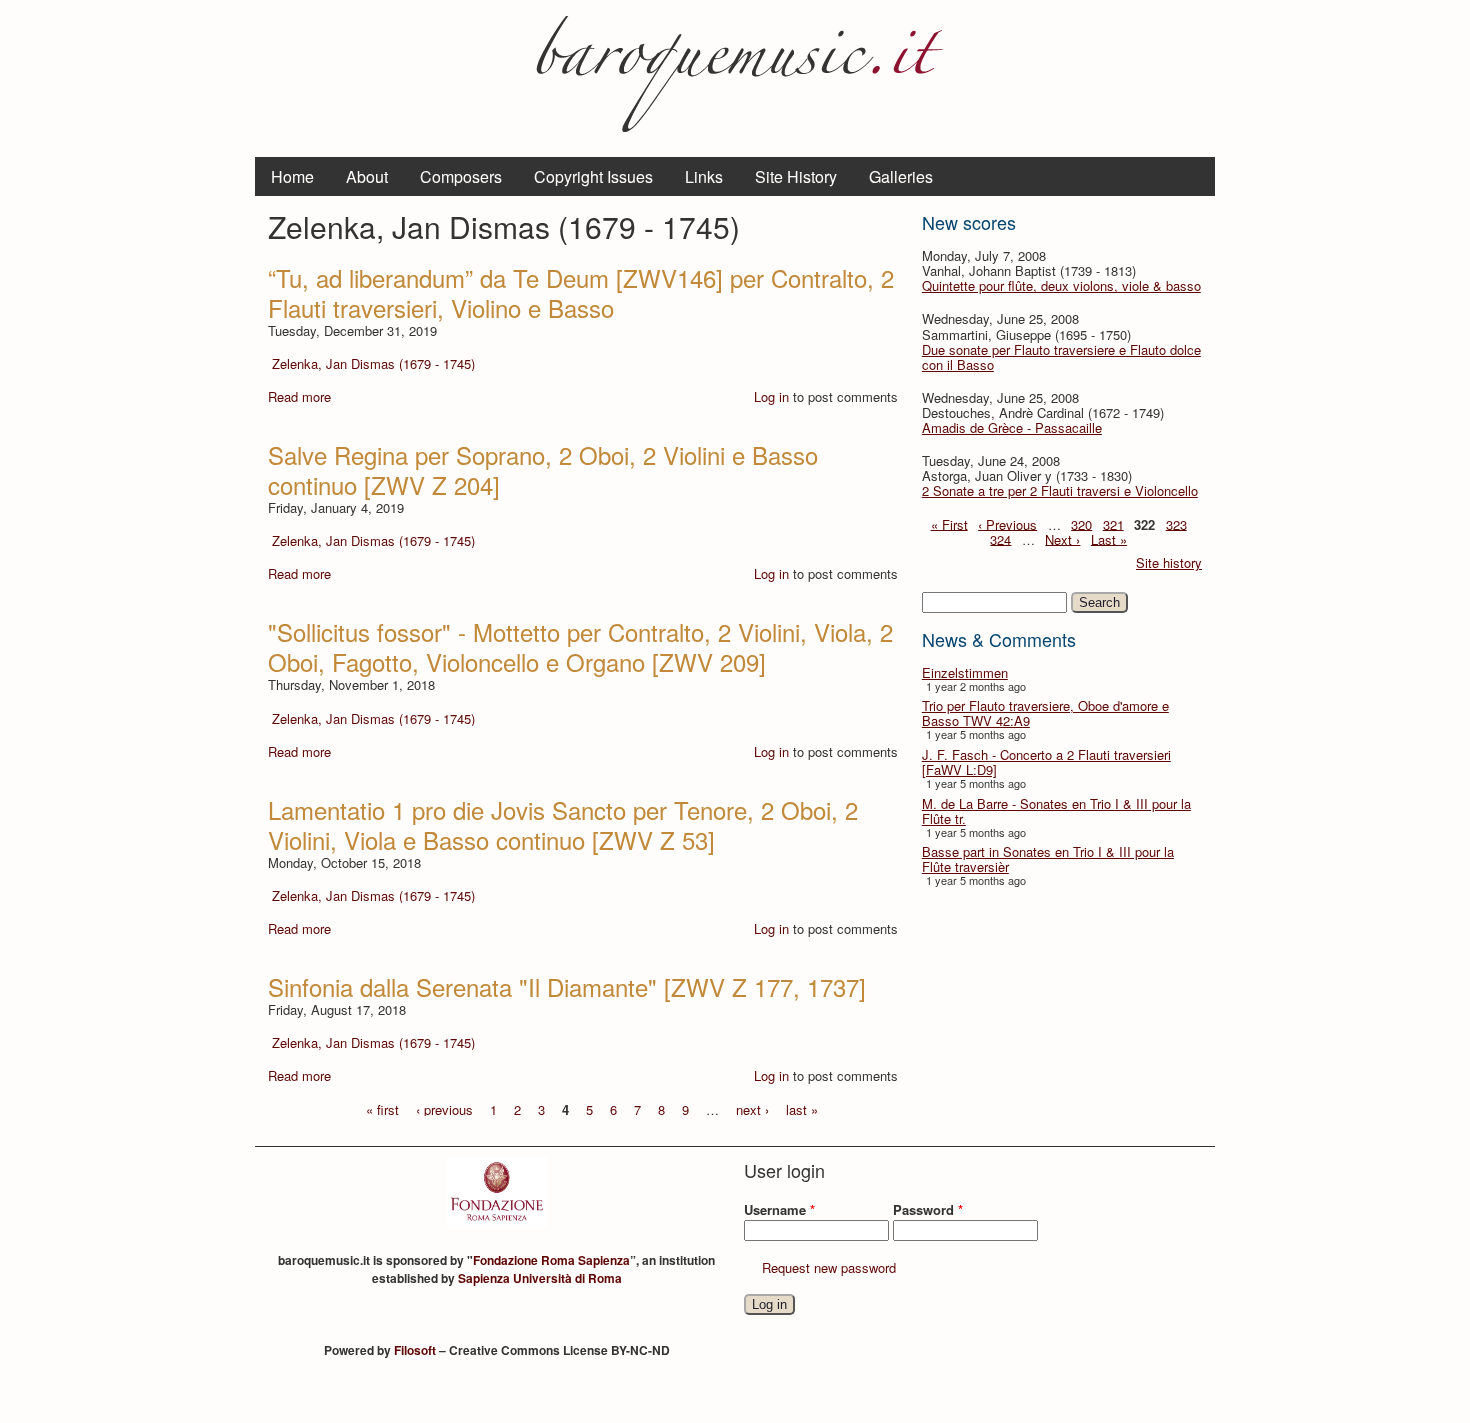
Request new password (829, 1267)
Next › (1062, 538)
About (367, 176)
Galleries (901, 176)
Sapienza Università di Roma (540, 1278)
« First (949, 523)
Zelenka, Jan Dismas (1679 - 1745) (373, 363)
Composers (461, 176)
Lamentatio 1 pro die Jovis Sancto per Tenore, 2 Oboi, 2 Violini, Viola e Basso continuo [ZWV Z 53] (563, 824)
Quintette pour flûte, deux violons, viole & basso (1061, 285)
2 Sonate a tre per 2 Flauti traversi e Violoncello (1060, 490)
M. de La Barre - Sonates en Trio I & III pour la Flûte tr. (1056, 811)
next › (752, 1108)
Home (292, 176)
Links (704, 176)
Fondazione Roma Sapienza (551, 1260)
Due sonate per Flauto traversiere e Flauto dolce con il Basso (1061, 357)
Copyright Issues (593, 176)
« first (382, 1108)
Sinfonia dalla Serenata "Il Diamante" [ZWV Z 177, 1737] (567, 986)
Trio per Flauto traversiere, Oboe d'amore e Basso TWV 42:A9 (1045, 713)
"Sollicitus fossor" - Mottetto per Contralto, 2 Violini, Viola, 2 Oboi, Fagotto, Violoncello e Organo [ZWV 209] (580, 646)
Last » (1109, 538)
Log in (771, 396)
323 (1176, 523)
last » (802, 1108)
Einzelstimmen (965, 672)
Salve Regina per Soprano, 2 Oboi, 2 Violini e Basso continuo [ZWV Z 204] (543, 469)
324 (1000, 538)
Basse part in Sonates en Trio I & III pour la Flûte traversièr (1048, 859)
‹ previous (444, 1108)
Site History (796, 176)
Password (928, 1209)
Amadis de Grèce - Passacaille (1012, 427)
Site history (1169, 562)
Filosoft (415, 1350)
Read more (299, 396)
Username (779, 1209)
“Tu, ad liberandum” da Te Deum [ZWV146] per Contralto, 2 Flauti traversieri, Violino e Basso (581, 292)
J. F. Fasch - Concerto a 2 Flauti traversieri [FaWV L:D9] (1046, 762)
